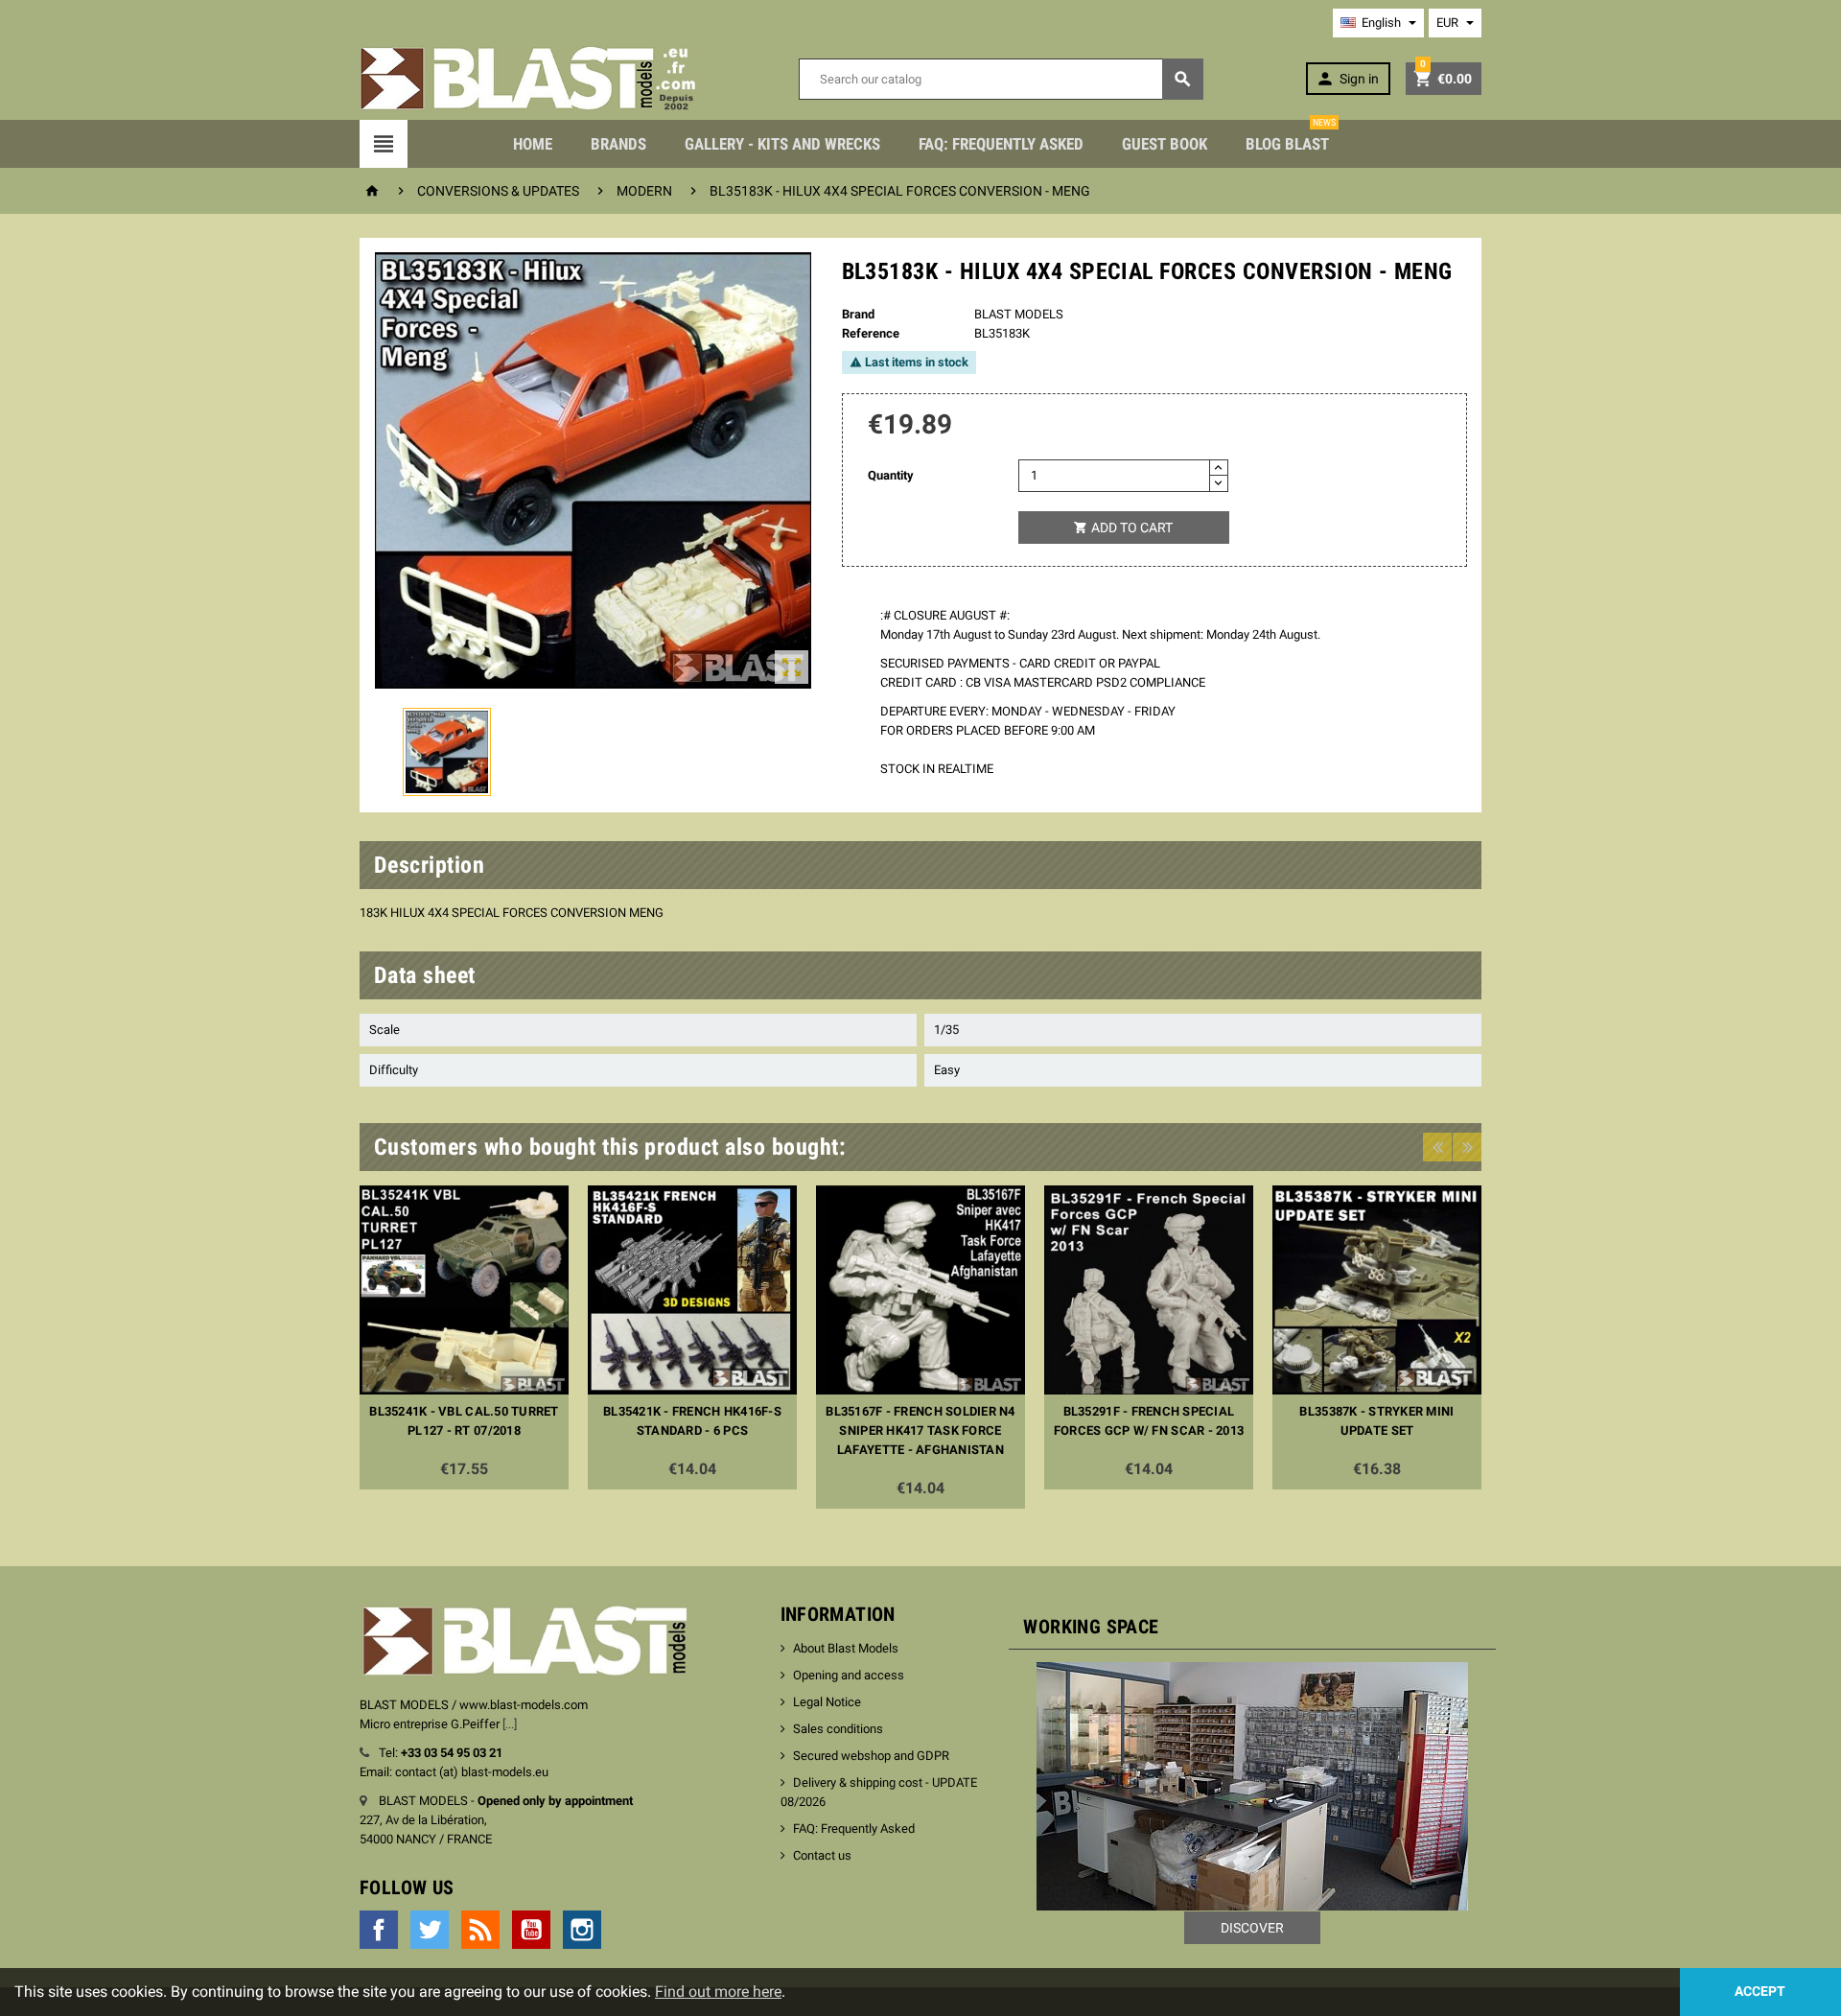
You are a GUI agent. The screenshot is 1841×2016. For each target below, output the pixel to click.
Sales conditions (838, 1729)
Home (533, 144)
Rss (480, 1930)
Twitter (430, 1930)
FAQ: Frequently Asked (1001, 144)
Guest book (1165, 144)
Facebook (379, 1930)
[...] (510, 1724)
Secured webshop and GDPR (871, 1756)
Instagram (582, 1930)
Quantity (891, 475)
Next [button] (1467, 1147)
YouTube (531, 1930)
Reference (871, 333)
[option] (464, 1337)
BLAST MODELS (1019, 314)
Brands (618, 144)
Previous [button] (1437, 1147)
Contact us (822, 1855)
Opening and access (849, 1675)
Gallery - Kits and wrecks (782, 144)
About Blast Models (846, 1648)
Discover (1252, 1928)
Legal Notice (827, 1702)
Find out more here (718, 1992)
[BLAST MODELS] (528, 78)
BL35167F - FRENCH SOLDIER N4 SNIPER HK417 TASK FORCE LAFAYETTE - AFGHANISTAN (920, 1430)
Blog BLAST (1291, 137)
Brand (858, 314)
